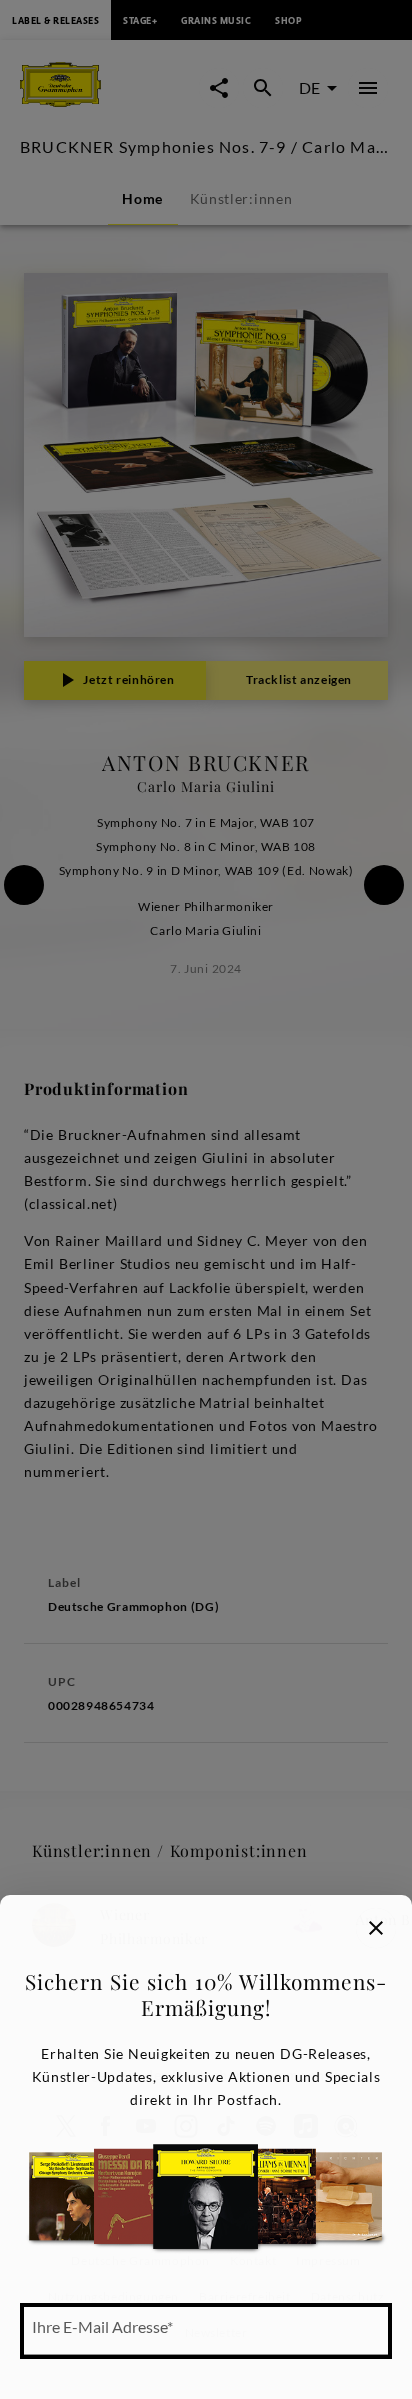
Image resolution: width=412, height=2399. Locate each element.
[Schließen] (376, 1928)
